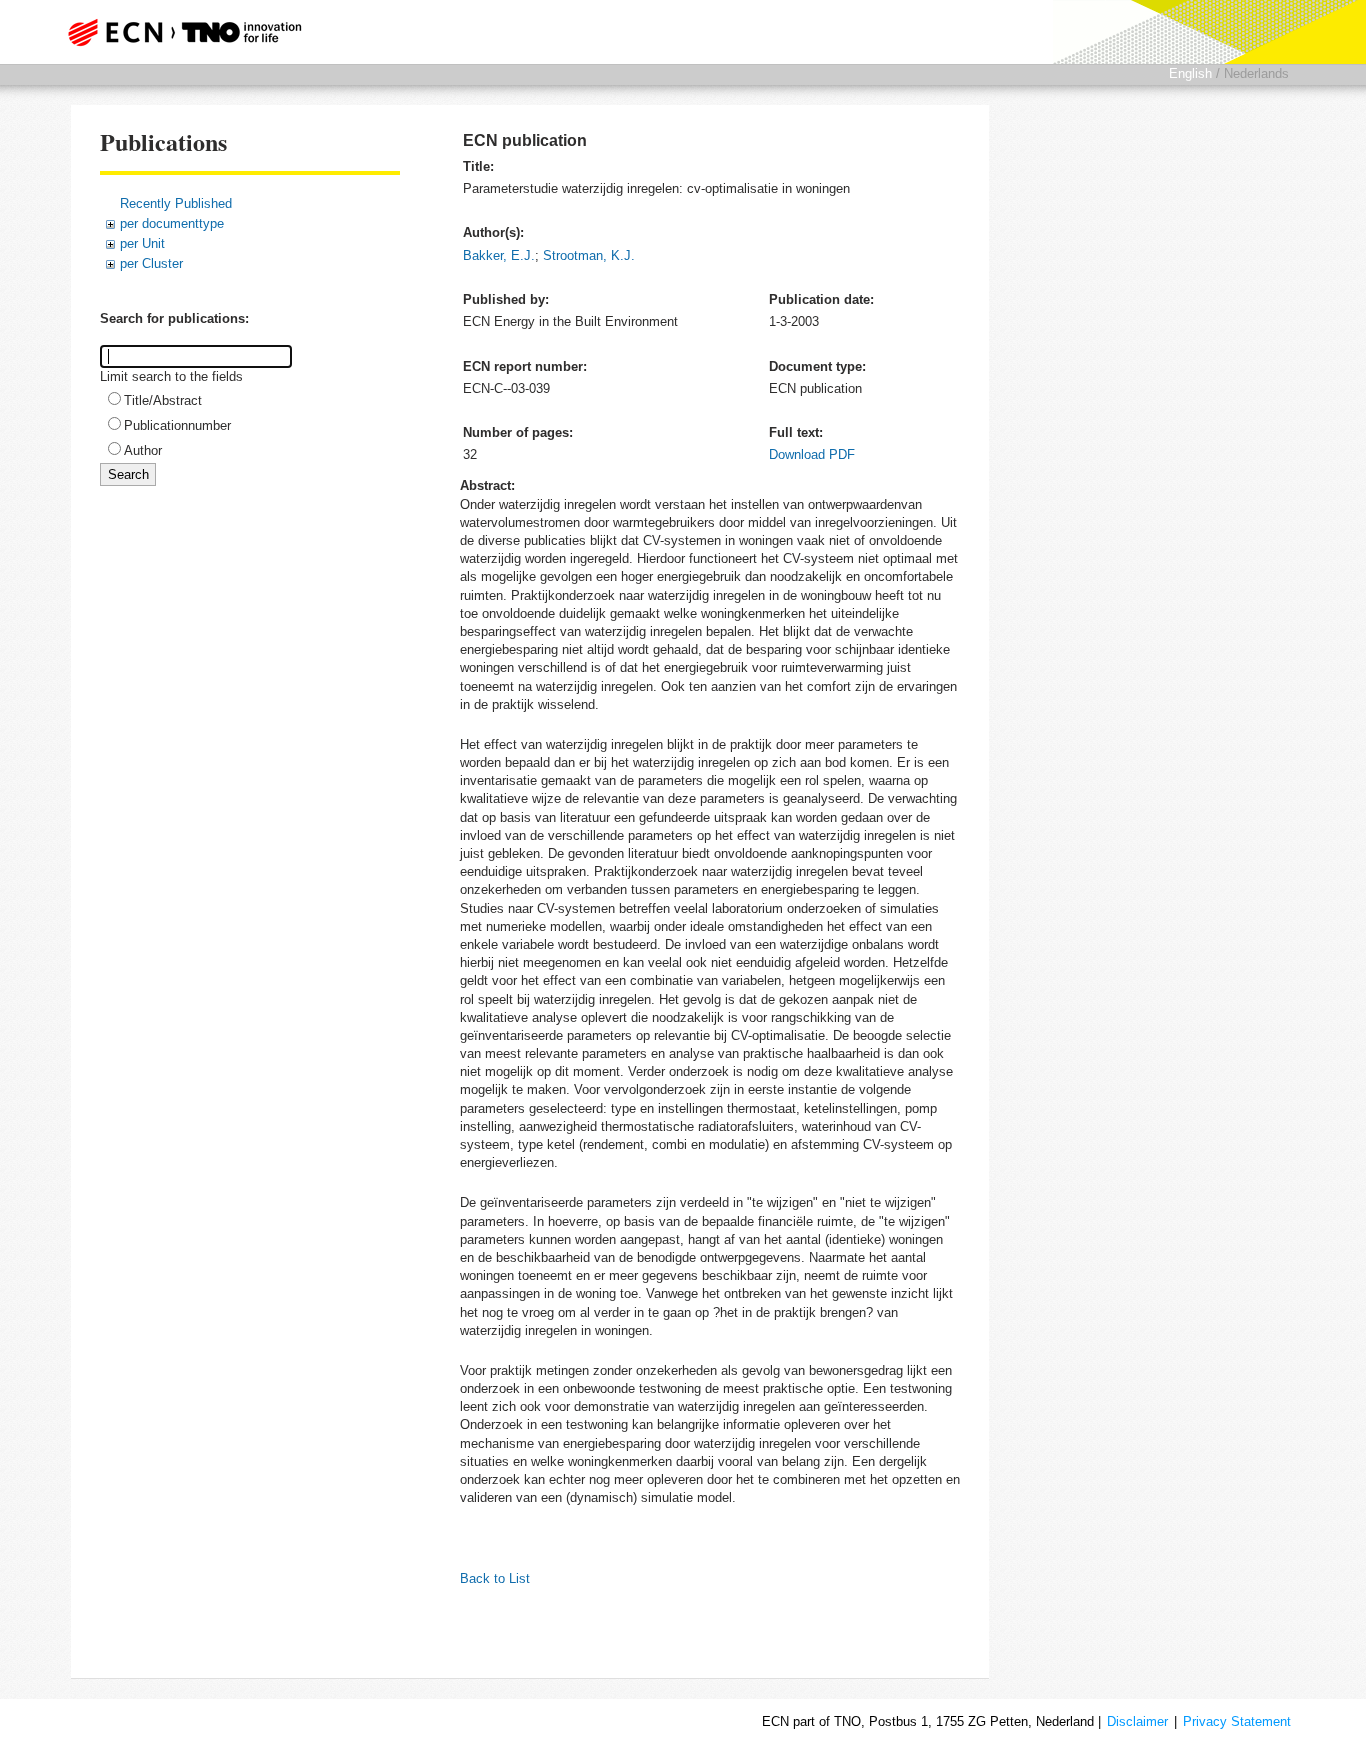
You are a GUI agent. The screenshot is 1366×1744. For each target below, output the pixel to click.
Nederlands (1256, 73)
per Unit (142, 243)
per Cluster (151, 263)
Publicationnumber (177, 425)
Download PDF (812, 454)
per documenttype (172, 223)
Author (143, 450)
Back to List (495, 1578)
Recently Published (176, 203)
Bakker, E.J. (499, 255)
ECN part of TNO (178, 32)
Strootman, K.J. (589, 255)
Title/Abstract (163, 400)
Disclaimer (1137, 1721)
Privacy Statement (1237, 1721)
